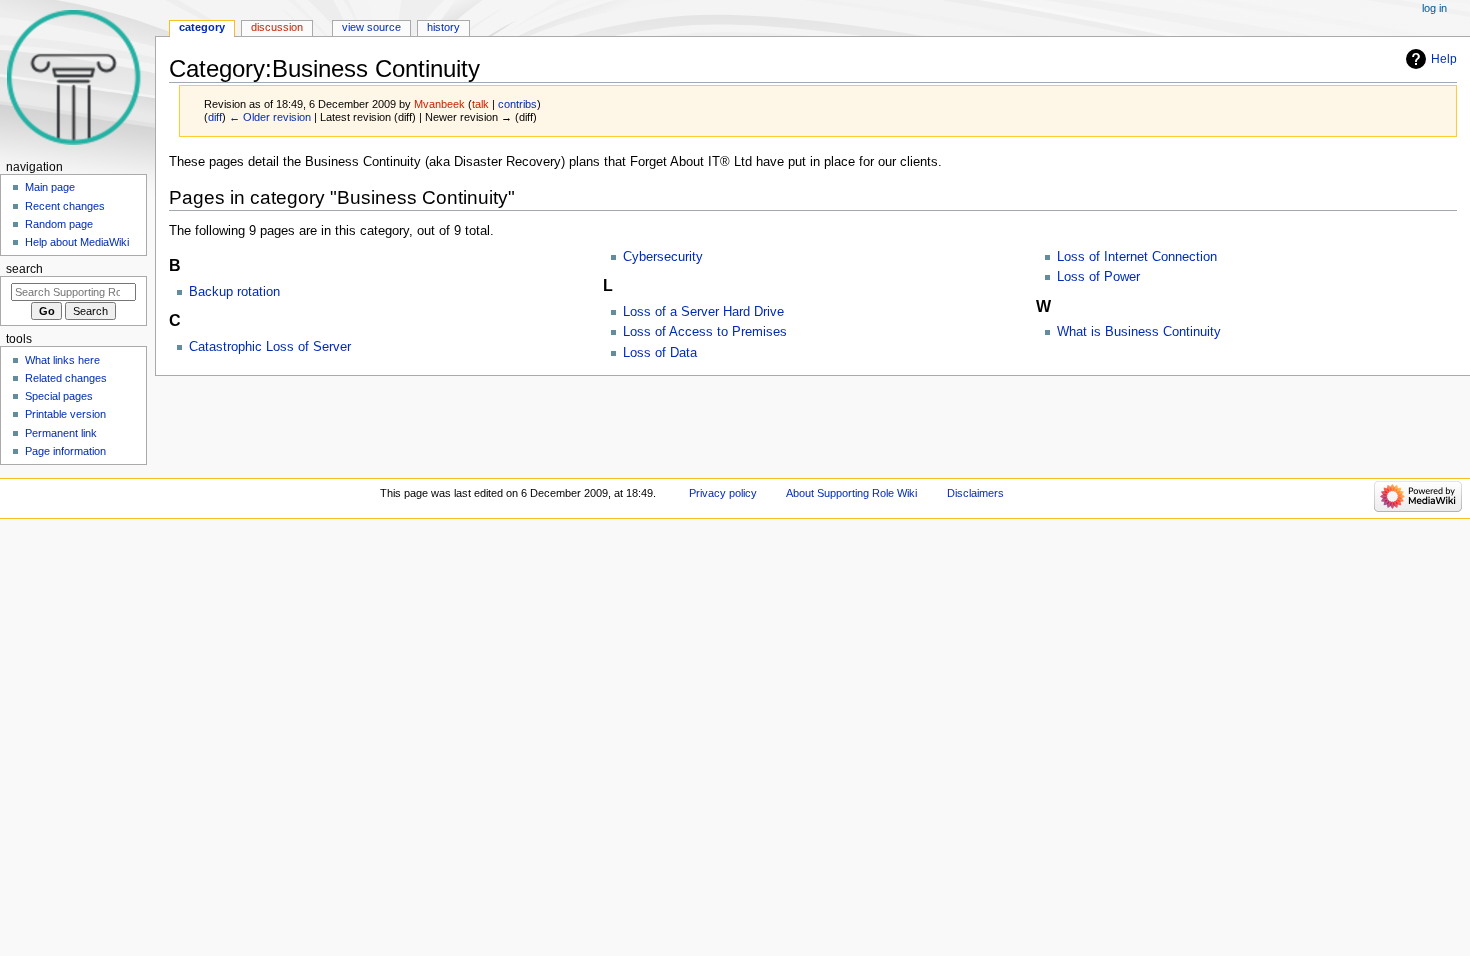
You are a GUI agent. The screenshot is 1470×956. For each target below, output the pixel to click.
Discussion (277, 27)
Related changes (66, 378)
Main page (50, 187)
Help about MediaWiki (77, 242)
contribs (517, 104)
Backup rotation (234, 292)
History (443, 27)
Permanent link (61, 433)
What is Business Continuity (1139, 332)
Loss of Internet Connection (1137, 257)
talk (480, 104)
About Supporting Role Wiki (851, 493)
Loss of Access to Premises (705, 332)
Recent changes (65, 206)
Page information (65, 451)
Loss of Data (660, 353)
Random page (59, 224)
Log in (1434, 8)
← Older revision (270, 117)
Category (202, 27)
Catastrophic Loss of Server (270, 347)
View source (371, 27)
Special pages (59, 396)
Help (1444, 59)
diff (215, 117)
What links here (62, 360)
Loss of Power (1098, 277)
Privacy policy (723, 493)
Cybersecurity (663, 257)
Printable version (65, 414)
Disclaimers (975, 493)
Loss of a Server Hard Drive (703, 312)
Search (24, 269)
